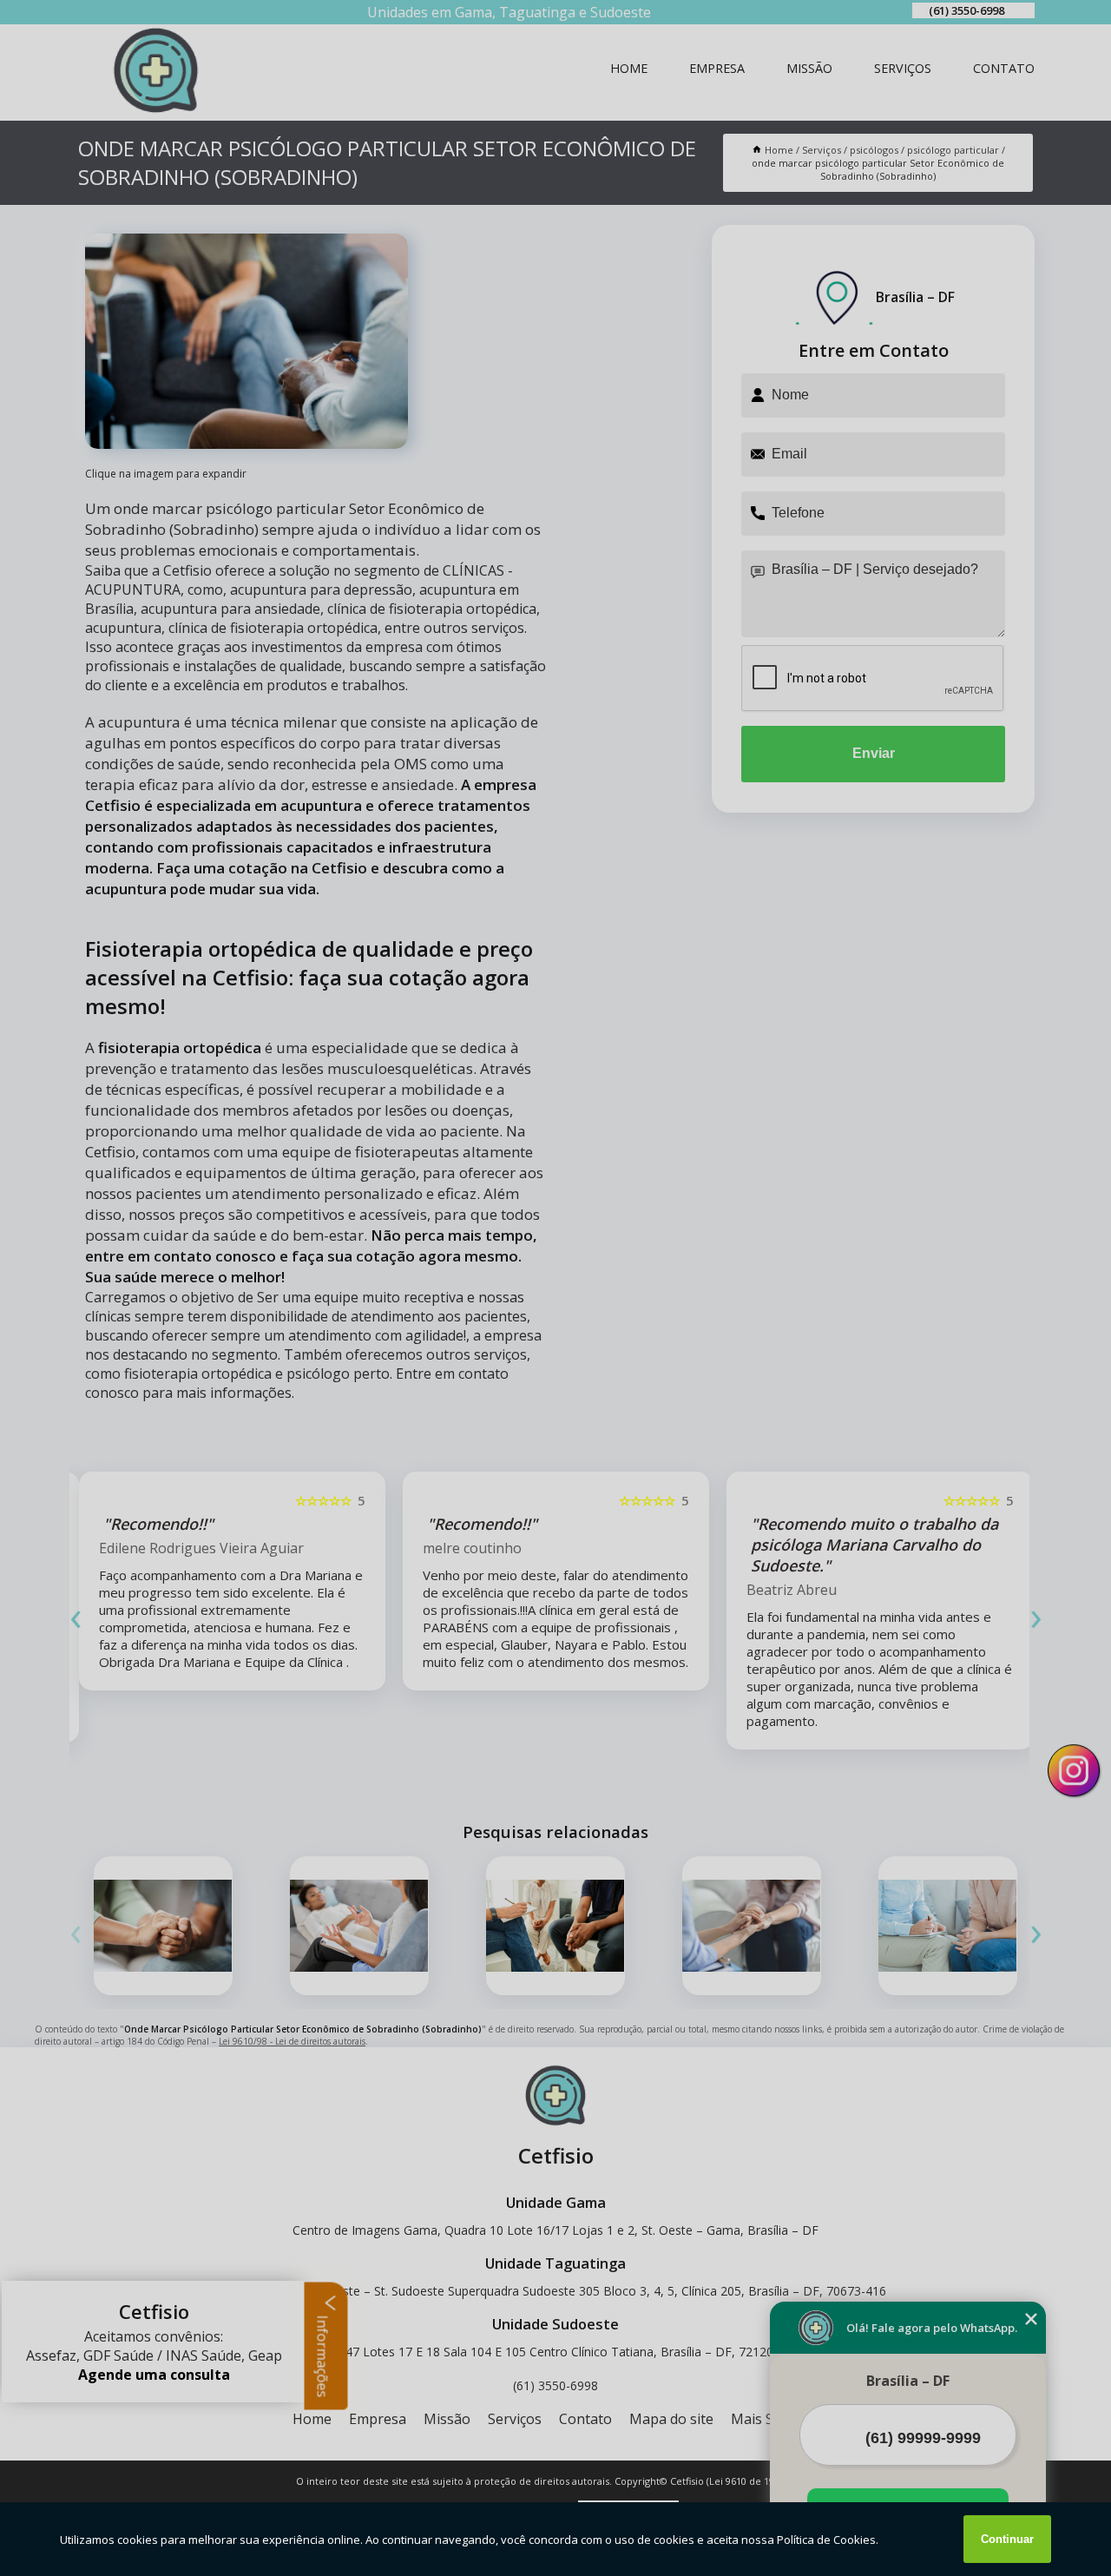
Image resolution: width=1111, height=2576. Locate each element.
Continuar (1007, 2539)
